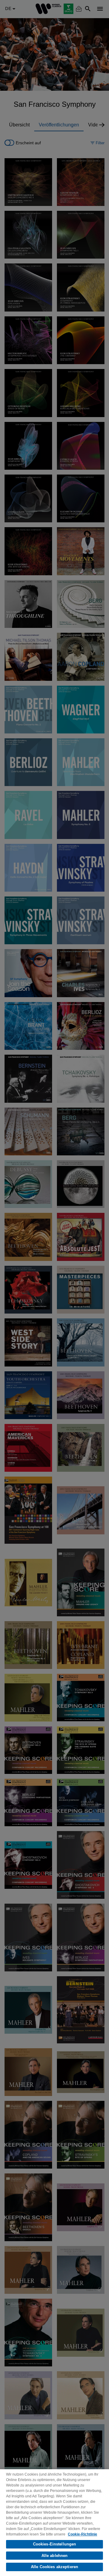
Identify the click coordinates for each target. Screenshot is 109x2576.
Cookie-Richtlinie (83, 2534)
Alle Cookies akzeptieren (54, 2567)
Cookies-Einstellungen (55, 2544)
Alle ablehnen (55, 2556)
